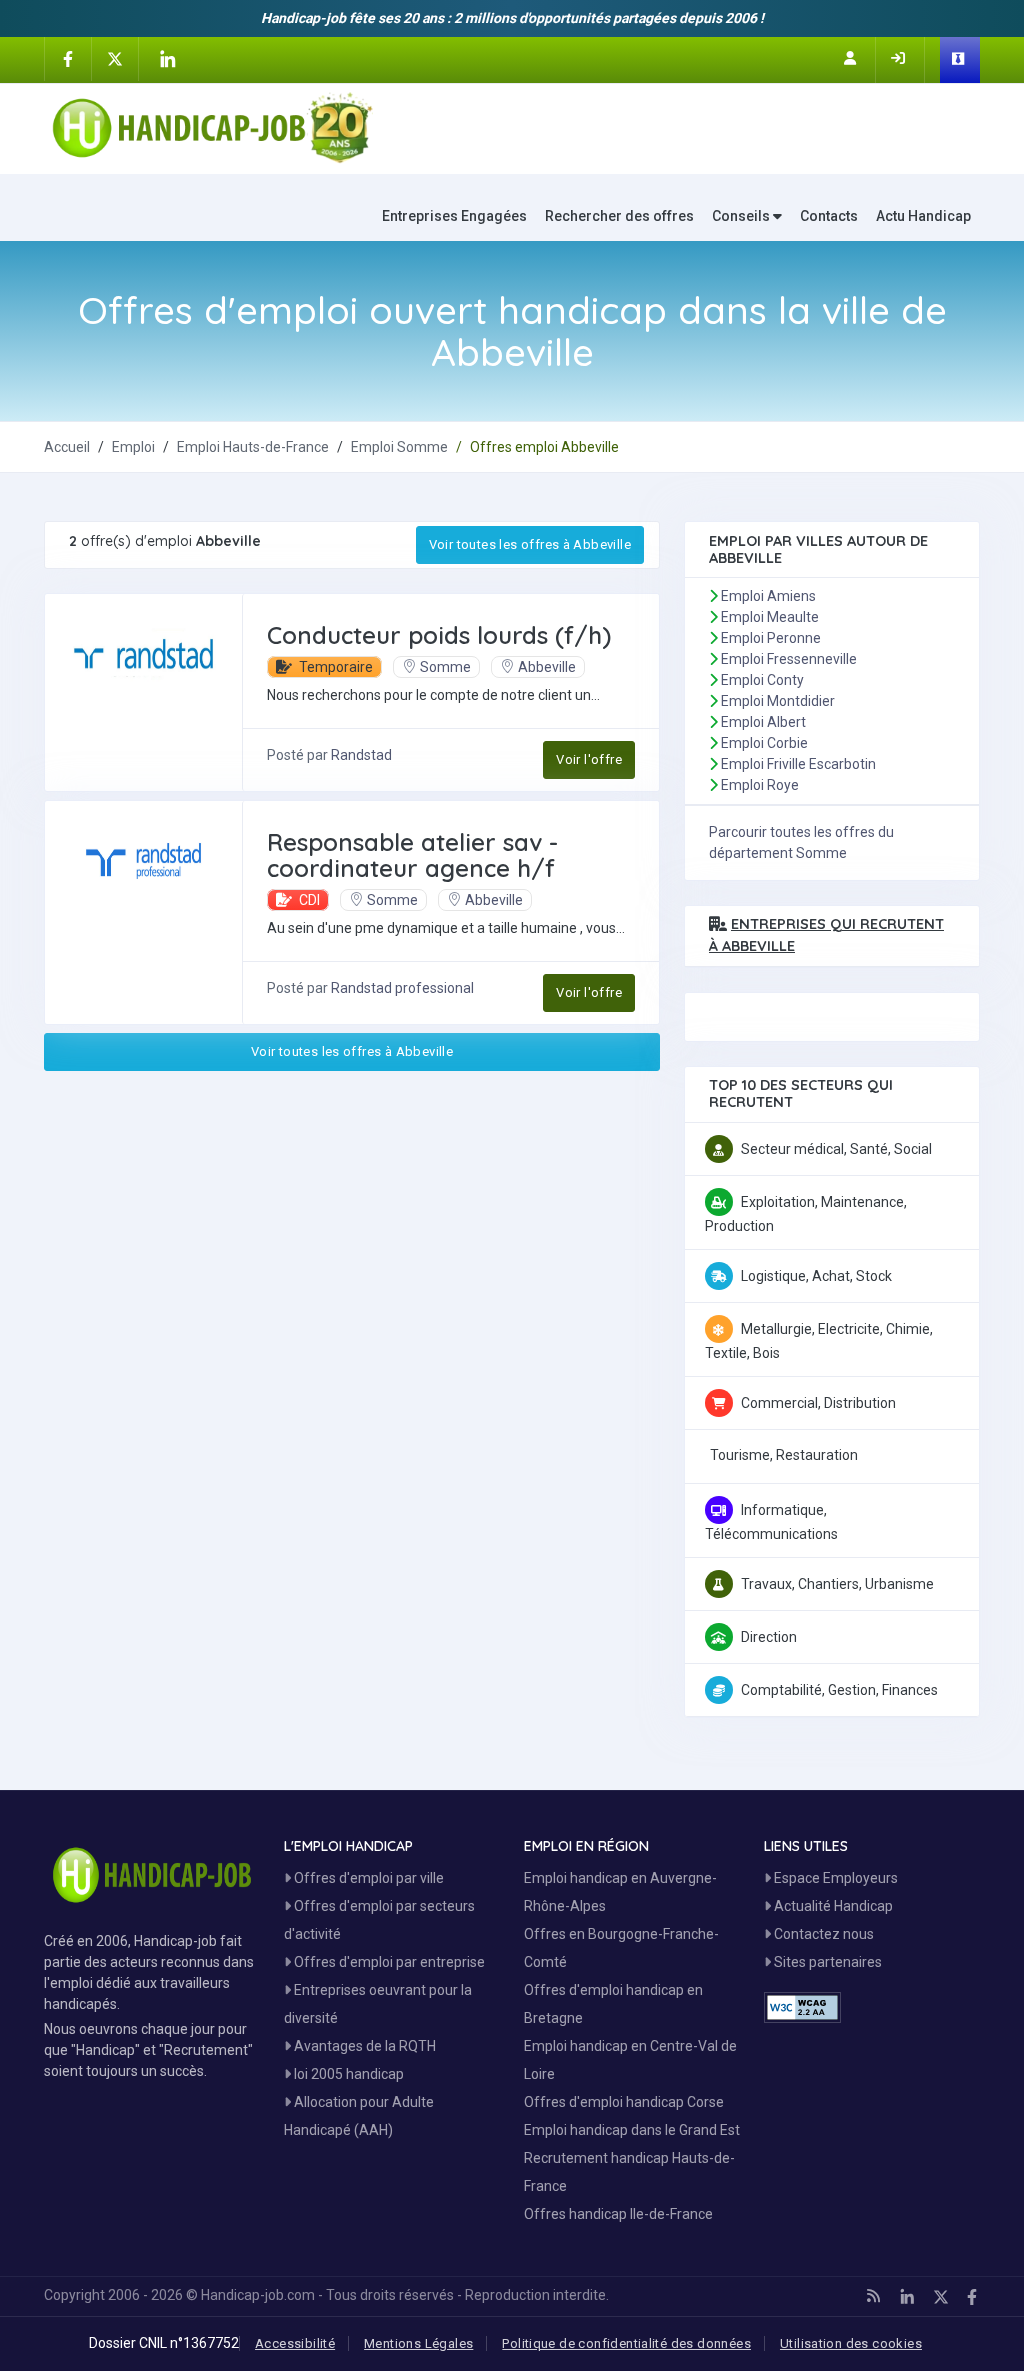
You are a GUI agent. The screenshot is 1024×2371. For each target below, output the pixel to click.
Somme (445, 667)
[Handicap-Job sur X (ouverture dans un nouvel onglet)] (115, 58)
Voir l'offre (589, 759)
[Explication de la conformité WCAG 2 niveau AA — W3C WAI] (802, 2007)
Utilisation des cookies (851, 2343)
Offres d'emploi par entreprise (388, 1962)
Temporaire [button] (334, 667)
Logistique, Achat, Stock (816, 1276)
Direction (769, 1637)
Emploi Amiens (768, 596)
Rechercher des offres (619, 216)
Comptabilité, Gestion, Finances (839, 1690)
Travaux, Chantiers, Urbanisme (837, 1584)
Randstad (361, 755)
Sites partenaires (826, 1962)
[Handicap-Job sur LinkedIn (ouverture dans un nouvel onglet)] (167, 59)
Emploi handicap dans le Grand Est (632, 2130)
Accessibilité (295, 2343)
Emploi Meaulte (770, 617)
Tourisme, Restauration (784, 1455)
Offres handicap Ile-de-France (618, 2214)
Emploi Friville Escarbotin (798, 764)
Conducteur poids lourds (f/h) (439, 635)
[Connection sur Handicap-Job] (900, 58)
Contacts (829, 216)
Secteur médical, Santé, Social (836, 1149)
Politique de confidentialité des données (626, 2343)
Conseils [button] (742, 216)
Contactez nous (822, 1934)
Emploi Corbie (764, 743)
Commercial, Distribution (818, 1403)
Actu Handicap (923, 216)
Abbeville (547, 667)
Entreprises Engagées (454, 216)
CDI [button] (308, 900)
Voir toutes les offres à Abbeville (530, 544)
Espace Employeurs (834, 1878)
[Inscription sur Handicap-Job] (852, 58)
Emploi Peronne (771, 638)
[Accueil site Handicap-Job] (212, 128)
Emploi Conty (762, 680)
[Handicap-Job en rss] (873, 2296)
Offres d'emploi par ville (367, 1878)
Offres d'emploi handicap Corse (624, 2102)
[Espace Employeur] (960, 60)
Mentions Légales (418, 2343)
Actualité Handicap (832, 1906)
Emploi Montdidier (778, 701)
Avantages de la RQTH (363, 2046)
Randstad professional (402, 988)
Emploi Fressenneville (789, 659)
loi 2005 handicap (347, 2074)
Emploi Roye (760, 785)
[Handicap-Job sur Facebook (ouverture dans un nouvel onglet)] (68, 58)
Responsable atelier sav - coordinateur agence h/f (412, 855)
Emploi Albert (763, 722)
